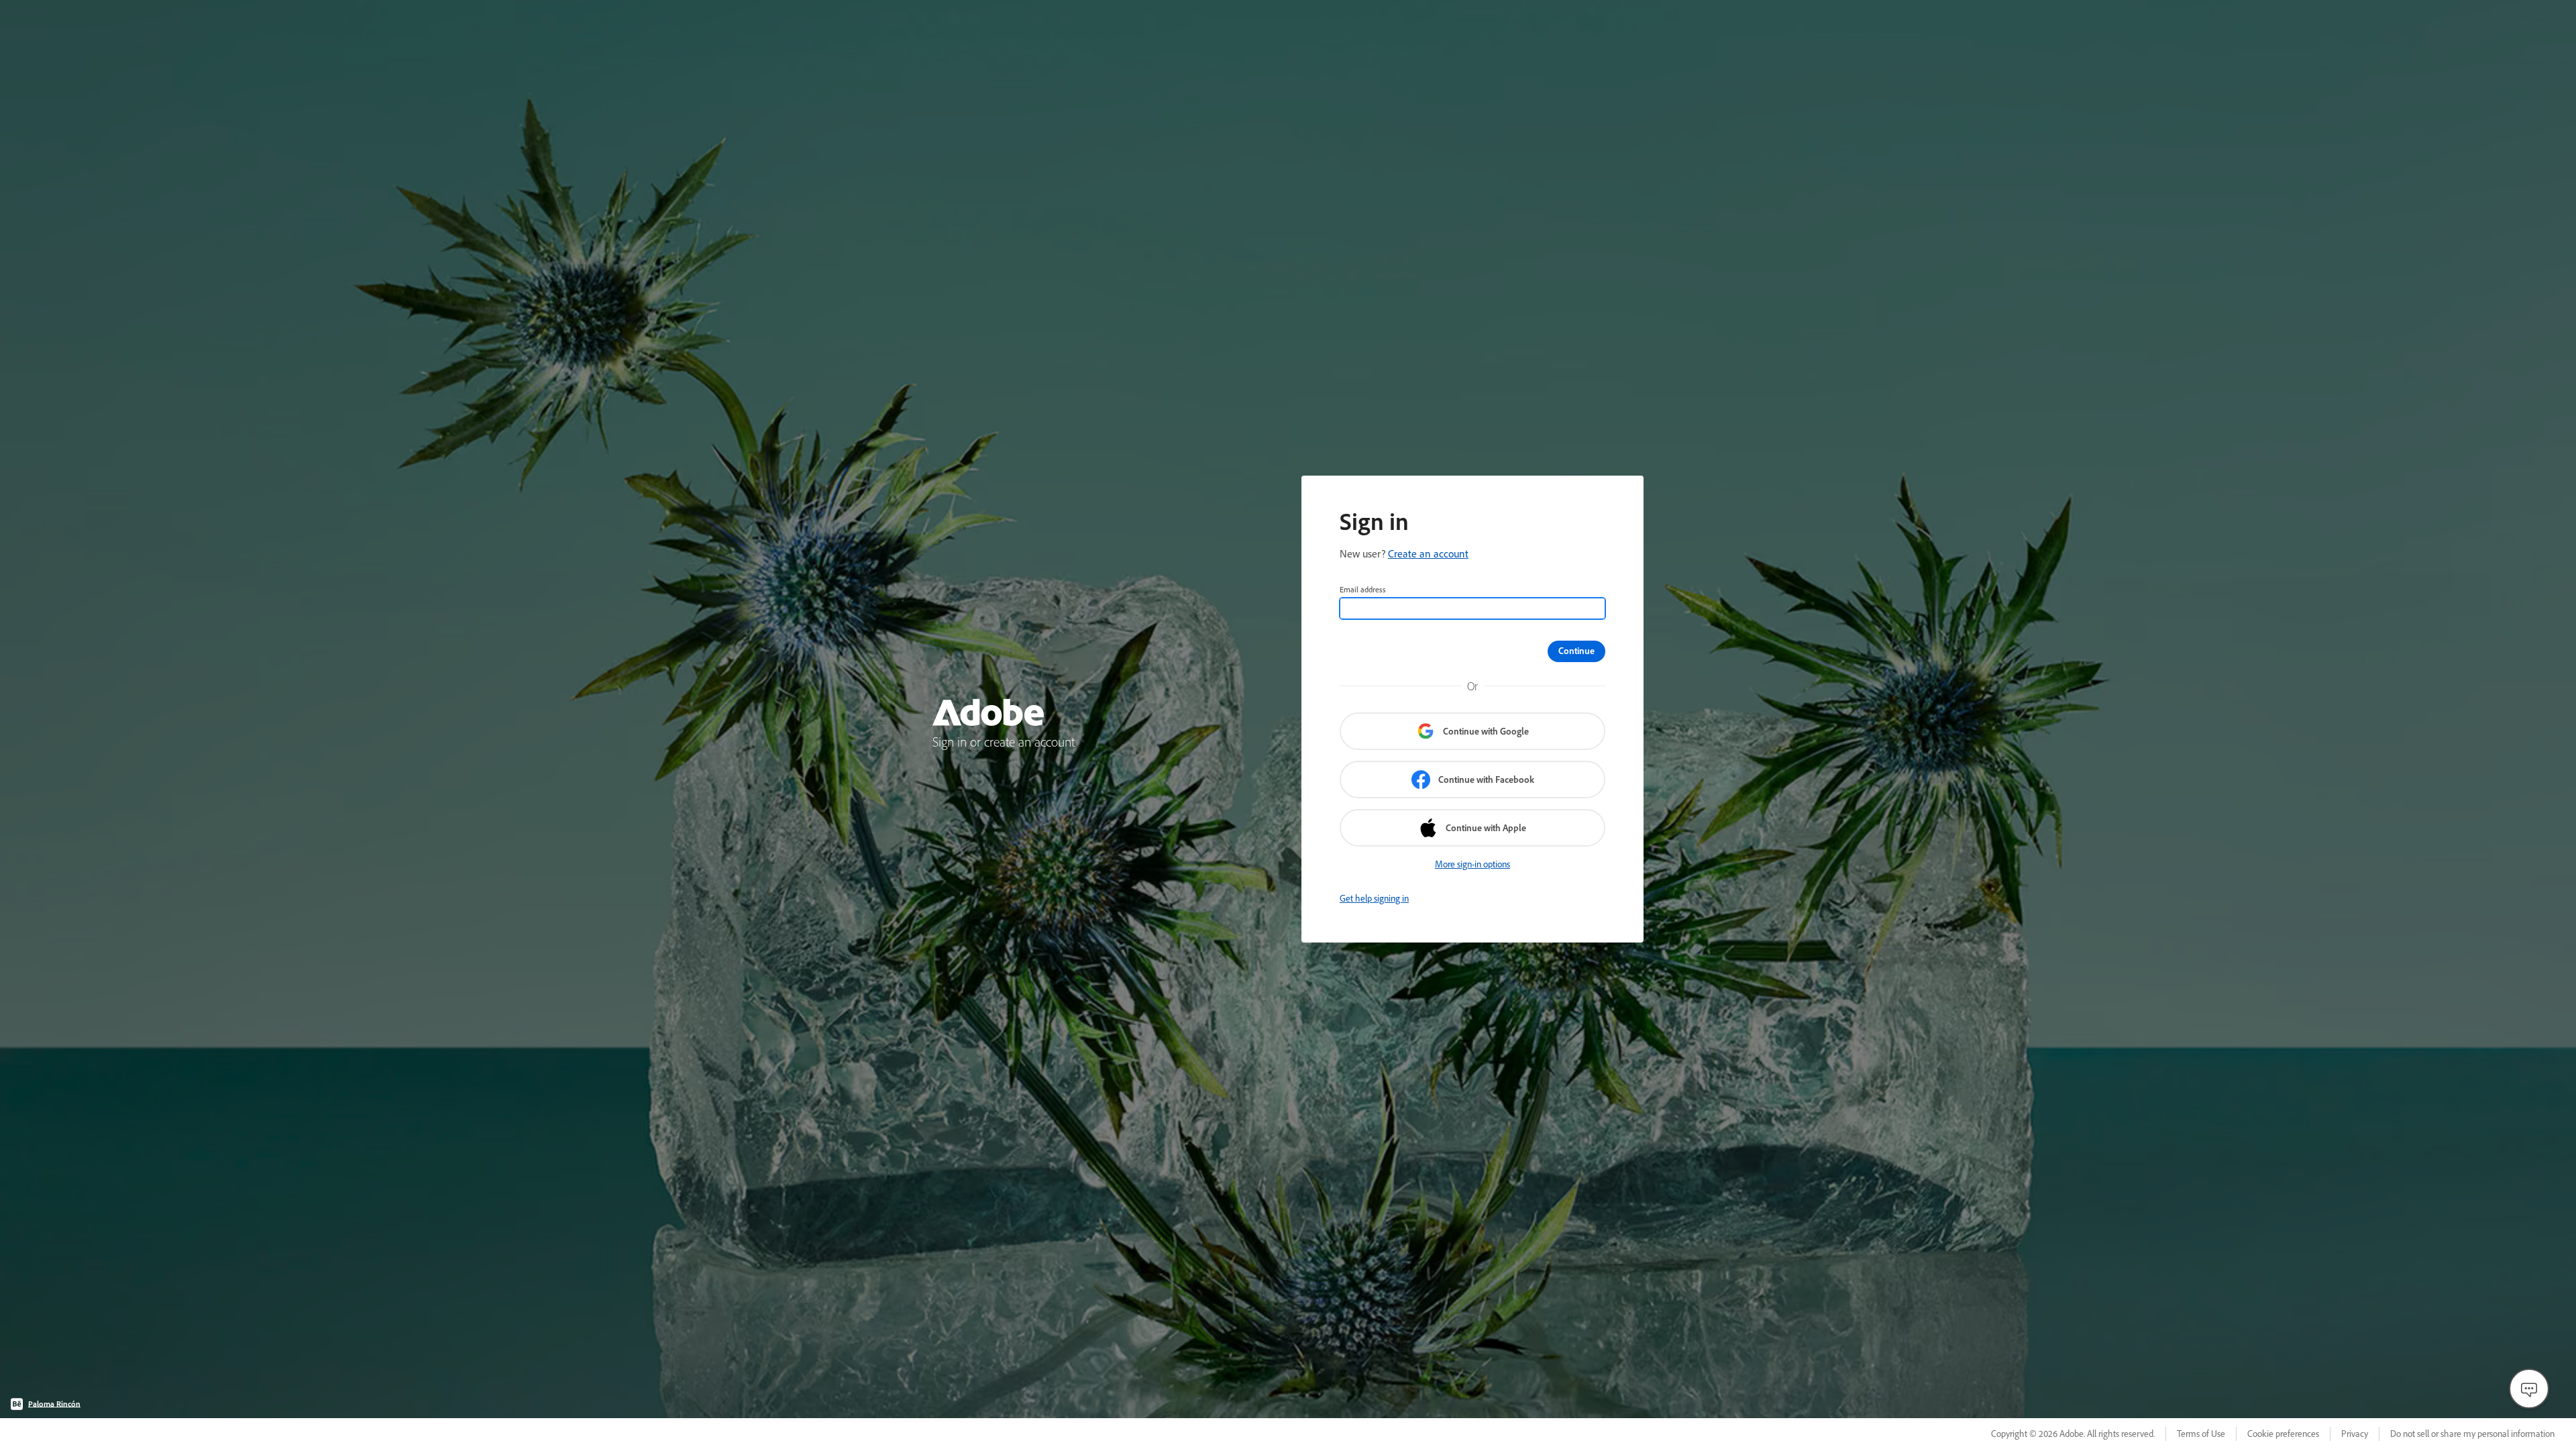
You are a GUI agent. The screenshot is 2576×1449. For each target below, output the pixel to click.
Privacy (2355, 1434)
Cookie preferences (2283, 1434)
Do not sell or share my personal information (2472, 1434)
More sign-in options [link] (1472, 864)
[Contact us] (2529, 1389)
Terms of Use (2201, 1434)
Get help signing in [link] (1374, 898)
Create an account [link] (1428, 553)
